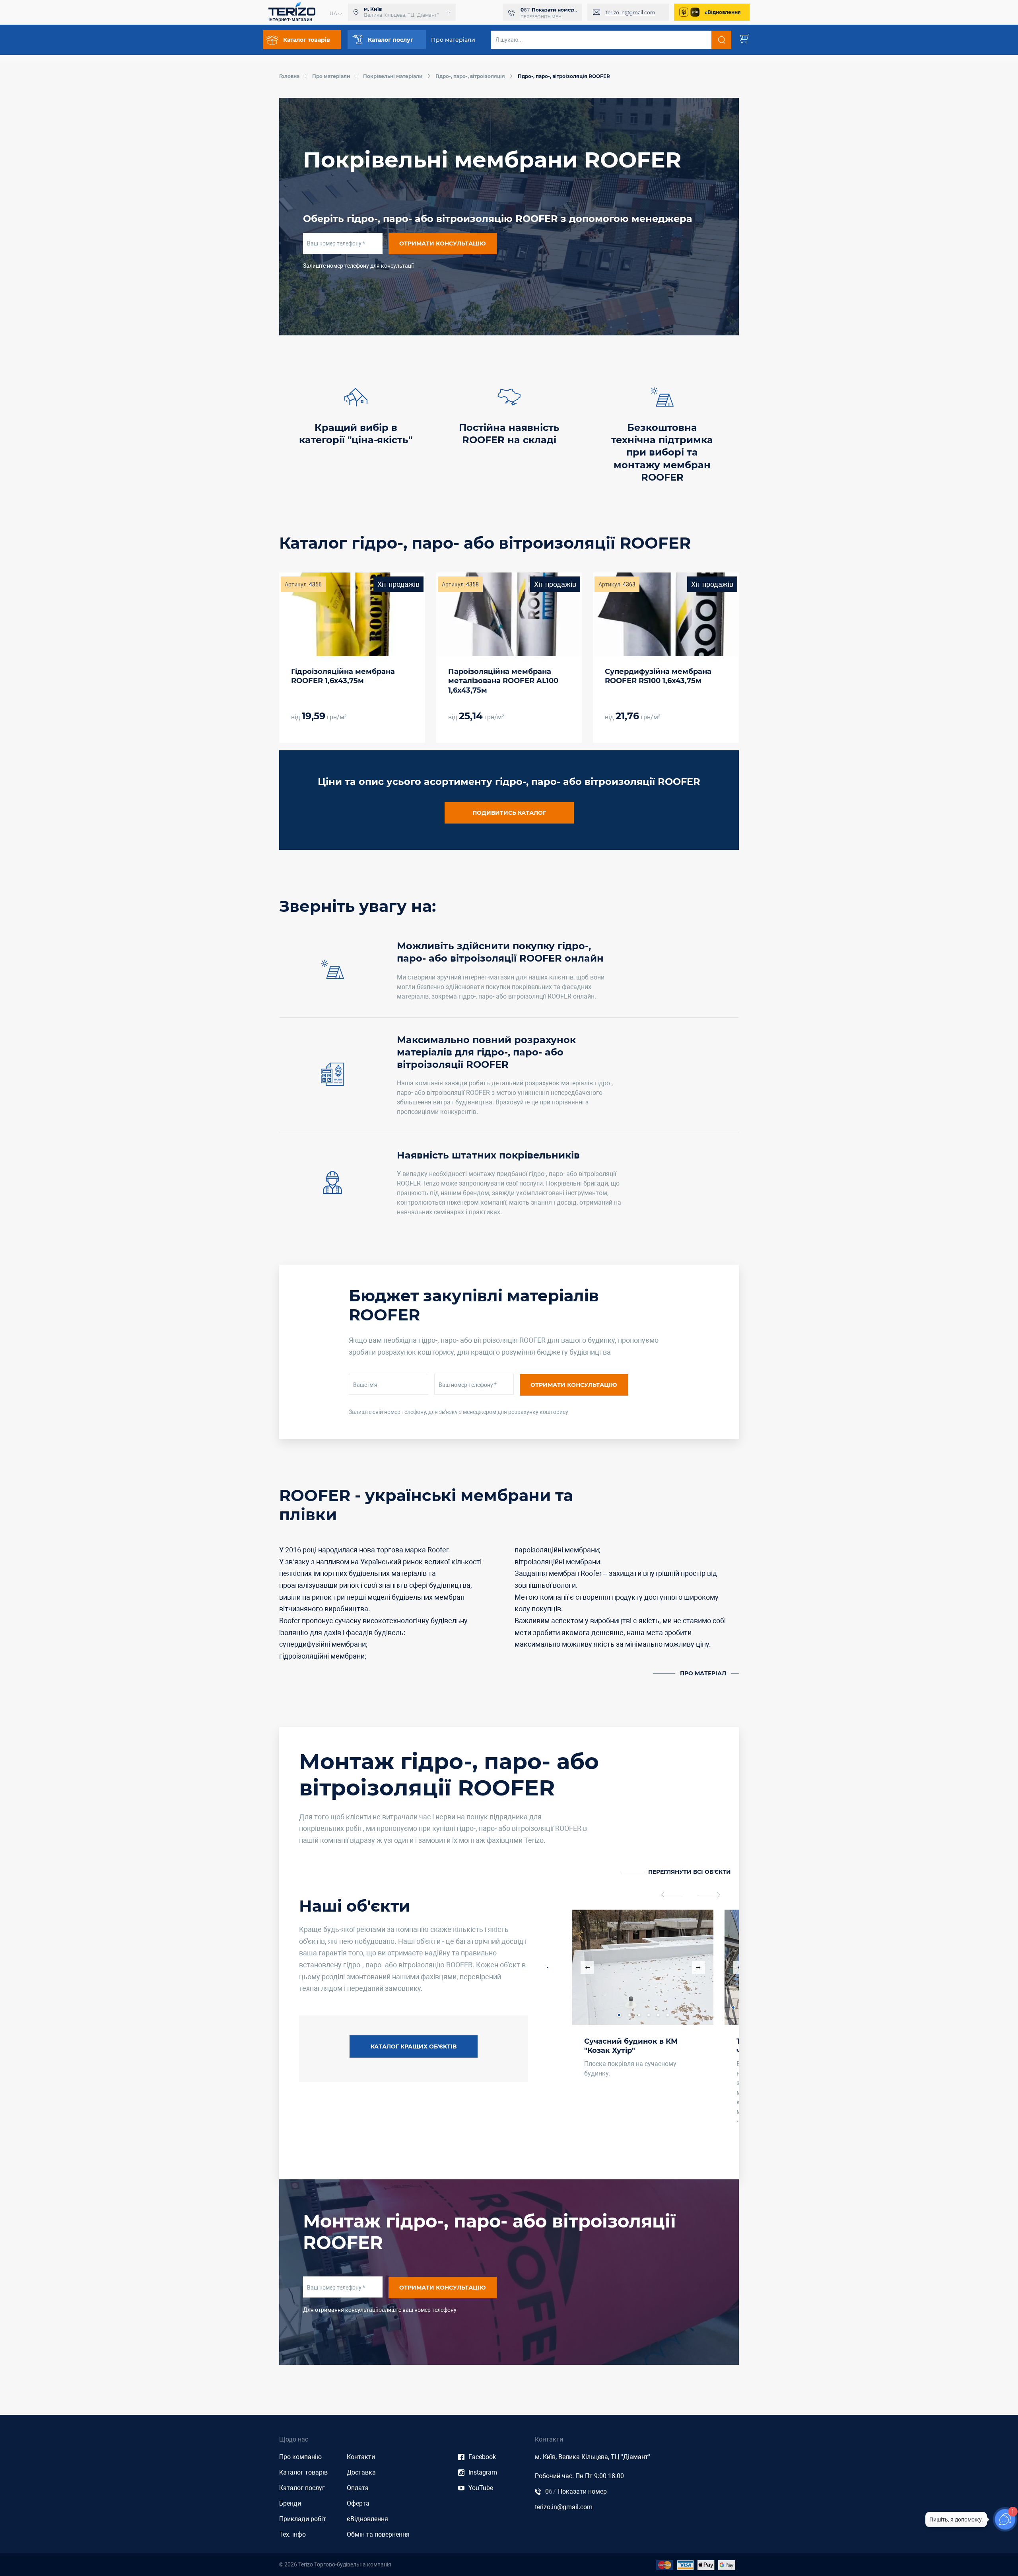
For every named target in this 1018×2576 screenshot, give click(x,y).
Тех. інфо (292, 2534)
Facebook (482, 2457)
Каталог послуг (302, 2488)
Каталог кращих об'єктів (414, 2046)
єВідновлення (723, 12)
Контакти (361, 2457)
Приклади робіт (303, 2519)
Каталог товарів (303, 2472)
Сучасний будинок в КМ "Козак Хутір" (631, 2046)
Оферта (358, 2503)
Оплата (358, 2488)
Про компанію (300, 2457)
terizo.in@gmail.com (630, 13)
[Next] (709, 1895)
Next (698, 1968)
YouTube (481, 2488)
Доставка (361, 2472)
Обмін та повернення (378, 2534)
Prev (587, 1968)
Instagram (483, 2472)
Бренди (290, 2503)
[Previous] (672, 1895)
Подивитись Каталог (509, 813)
